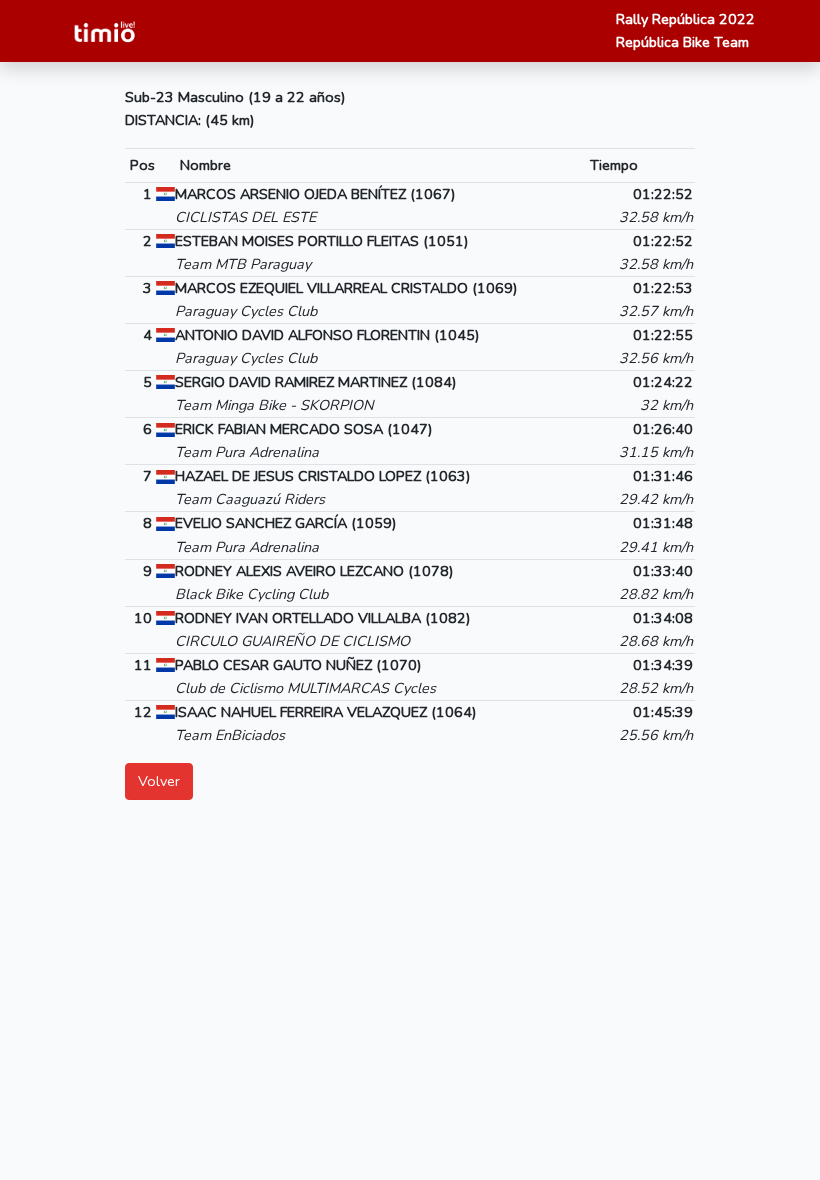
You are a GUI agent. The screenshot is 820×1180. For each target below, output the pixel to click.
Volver (159, 781)
